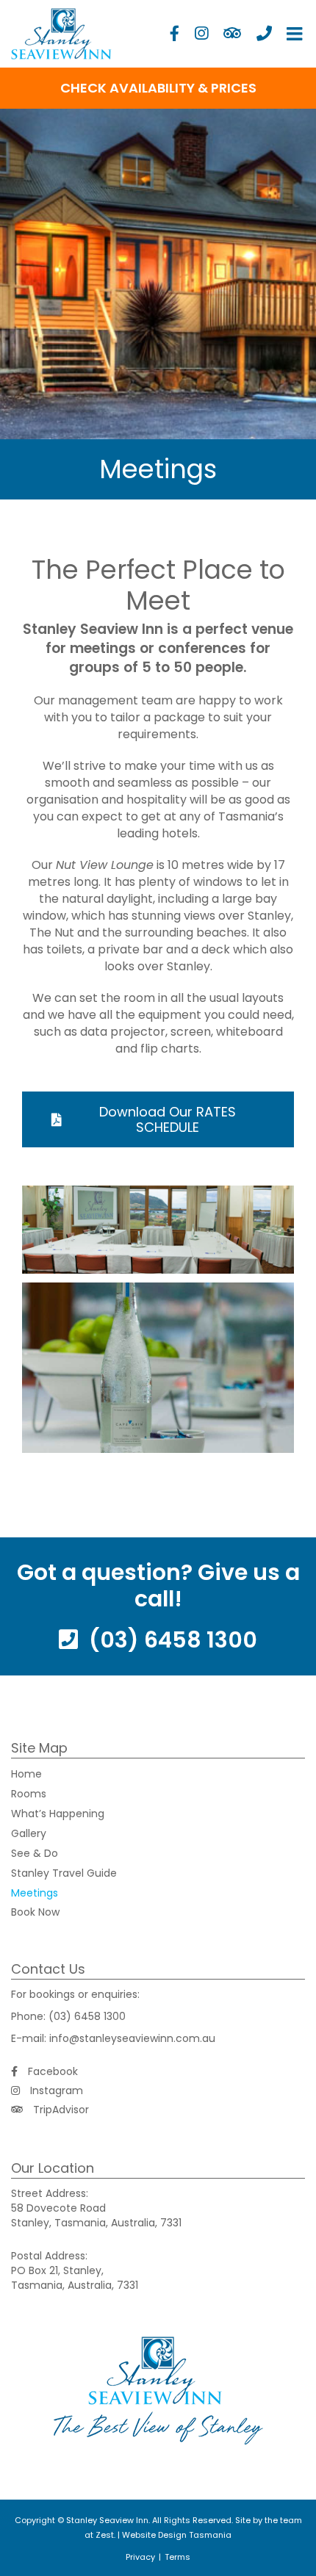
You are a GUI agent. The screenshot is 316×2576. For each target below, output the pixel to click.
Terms (177, 2557)
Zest (105, 2535)
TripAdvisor (60, 2110)
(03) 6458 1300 (170, 1640)
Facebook (51, 2071)
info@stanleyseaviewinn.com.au (132, 2038)
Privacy (140, 2557)
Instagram (55, 2090)
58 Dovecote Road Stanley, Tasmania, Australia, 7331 (96, 2215)
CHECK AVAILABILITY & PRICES (158, 88)
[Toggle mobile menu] (296, 33)
